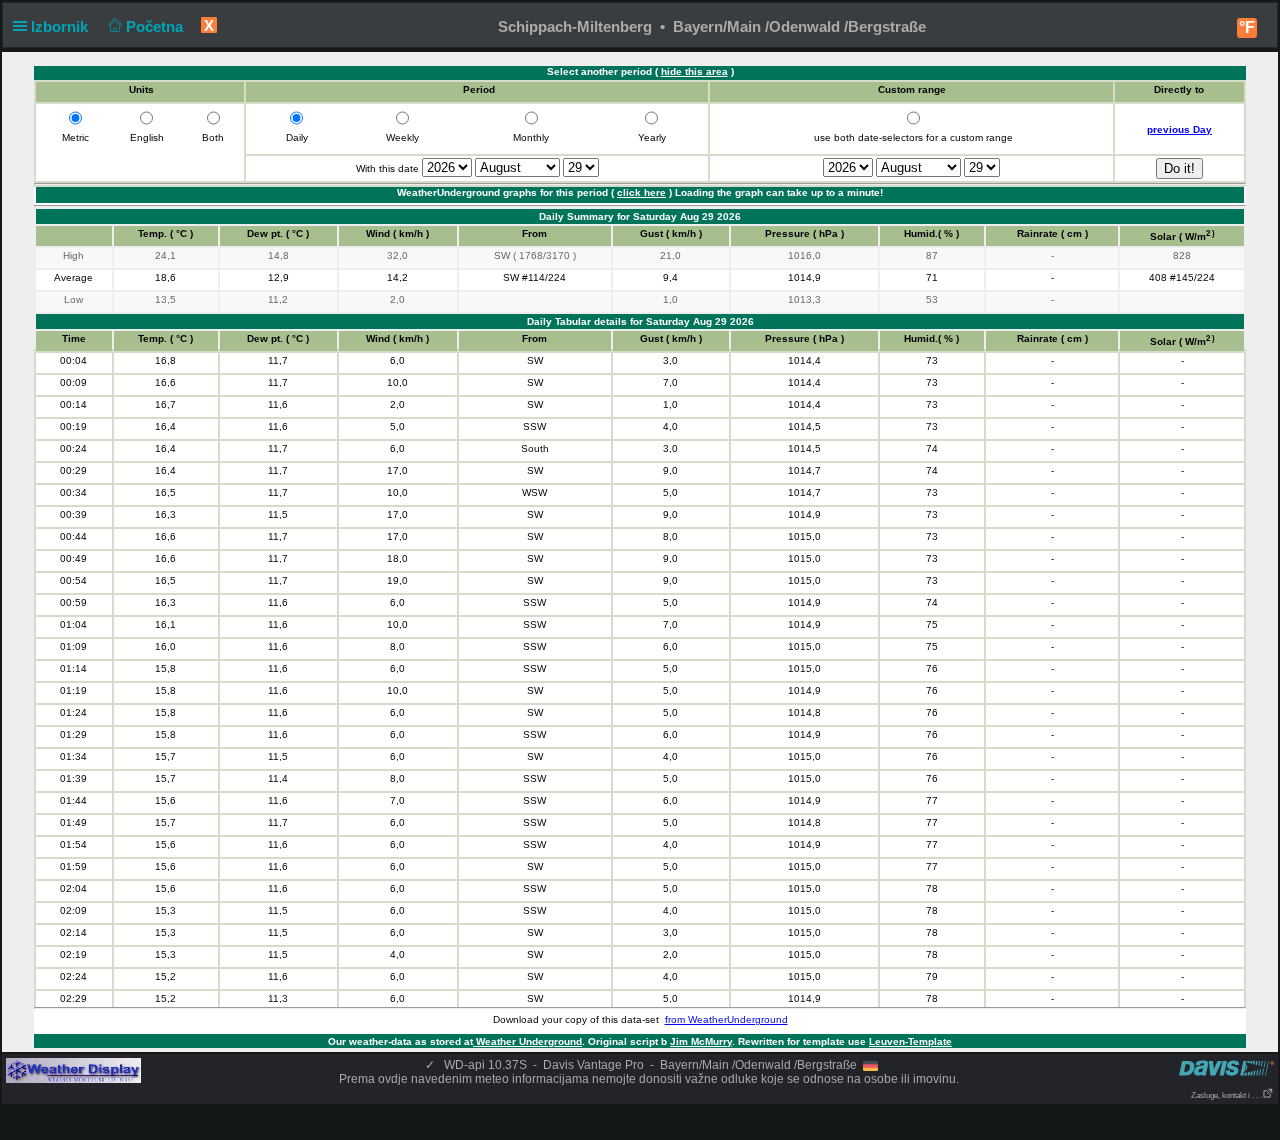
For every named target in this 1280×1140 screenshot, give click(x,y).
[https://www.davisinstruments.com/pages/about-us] (1226, 1067)
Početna (156, 26)
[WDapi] (73, 1070)
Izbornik (61, 26)
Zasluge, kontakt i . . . (1226, 1095)
